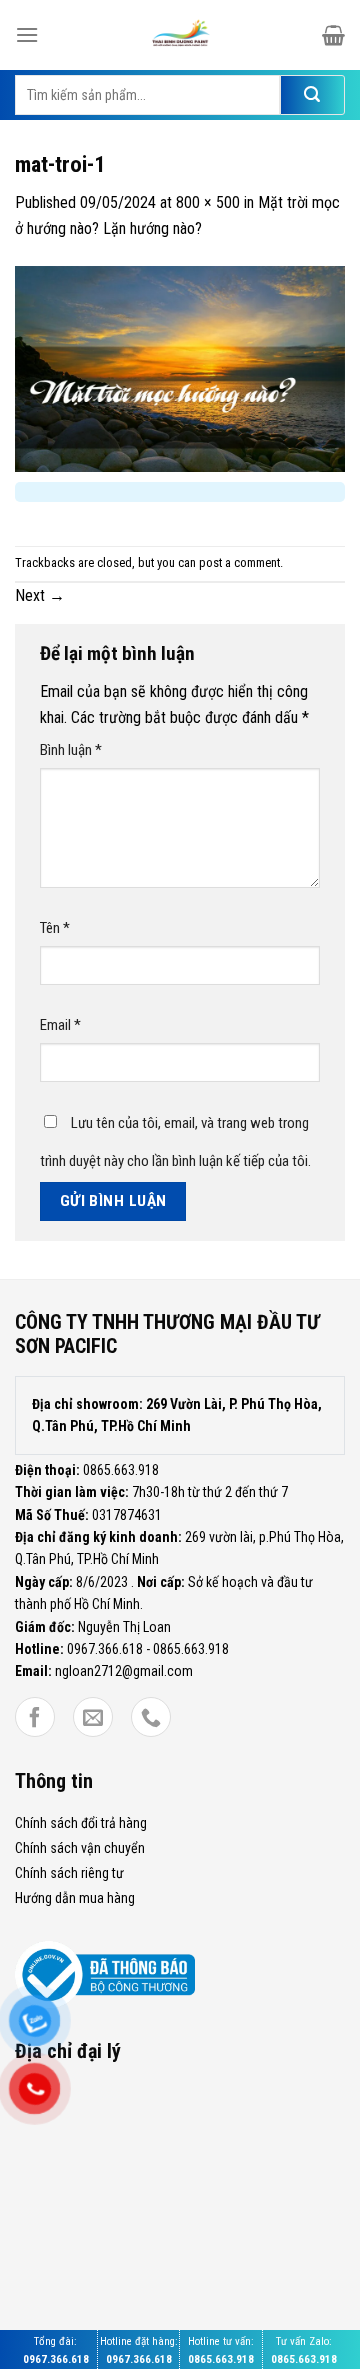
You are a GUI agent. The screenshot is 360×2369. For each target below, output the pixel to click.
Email (60, 1025)
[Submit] (312, 95)
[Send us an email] (93, 1719)
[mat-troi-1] (180, 367)
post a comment (239, 562)
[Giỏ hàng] (333, 35)
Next (40, 595)
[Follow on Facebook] (35, 1719)
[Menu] (27, 34)
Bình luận (71, 750)
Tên (55, 928)
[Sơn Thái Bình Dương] (181, 35)
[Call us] (151, 1719)
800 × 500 (208, 202)
